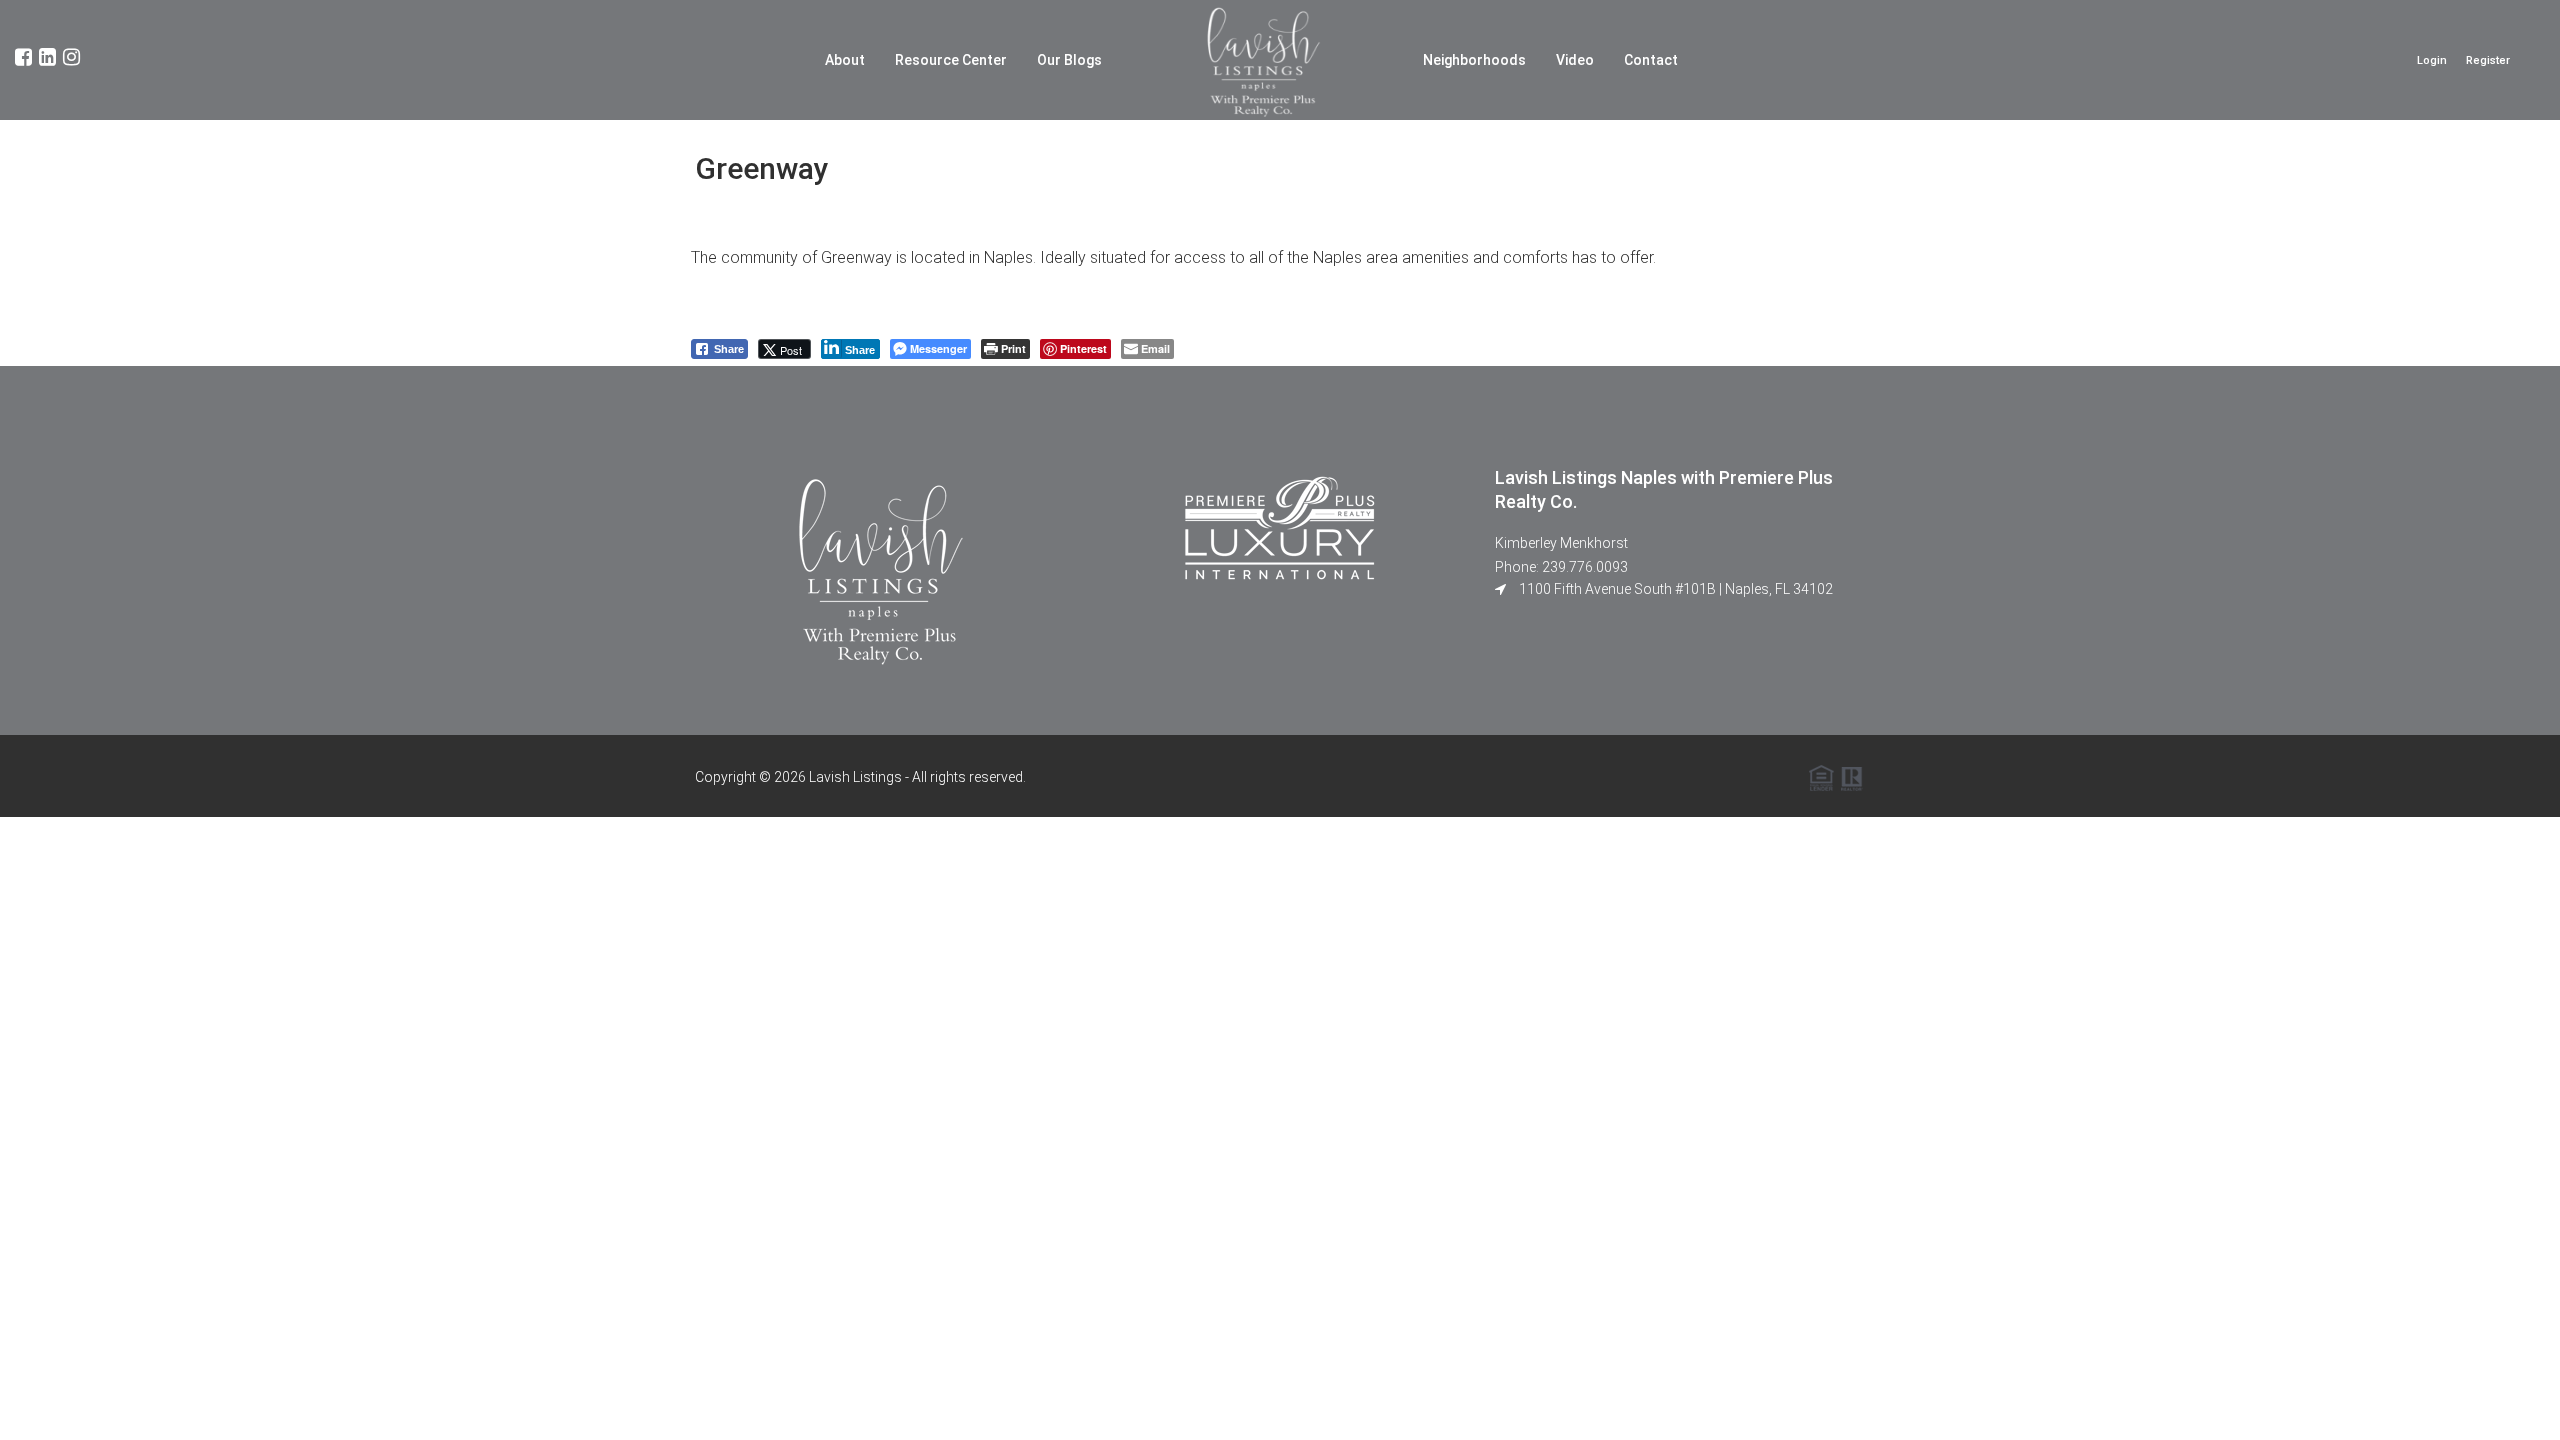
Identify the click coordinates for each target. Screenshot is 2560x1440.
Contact (1651, 60)
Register (2488, 60)
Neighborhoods (1474, 60)
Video (1575, 60)
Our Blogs (1069, 60)
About (845, 60)
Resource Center (951, 60)
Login (2432, 60)
